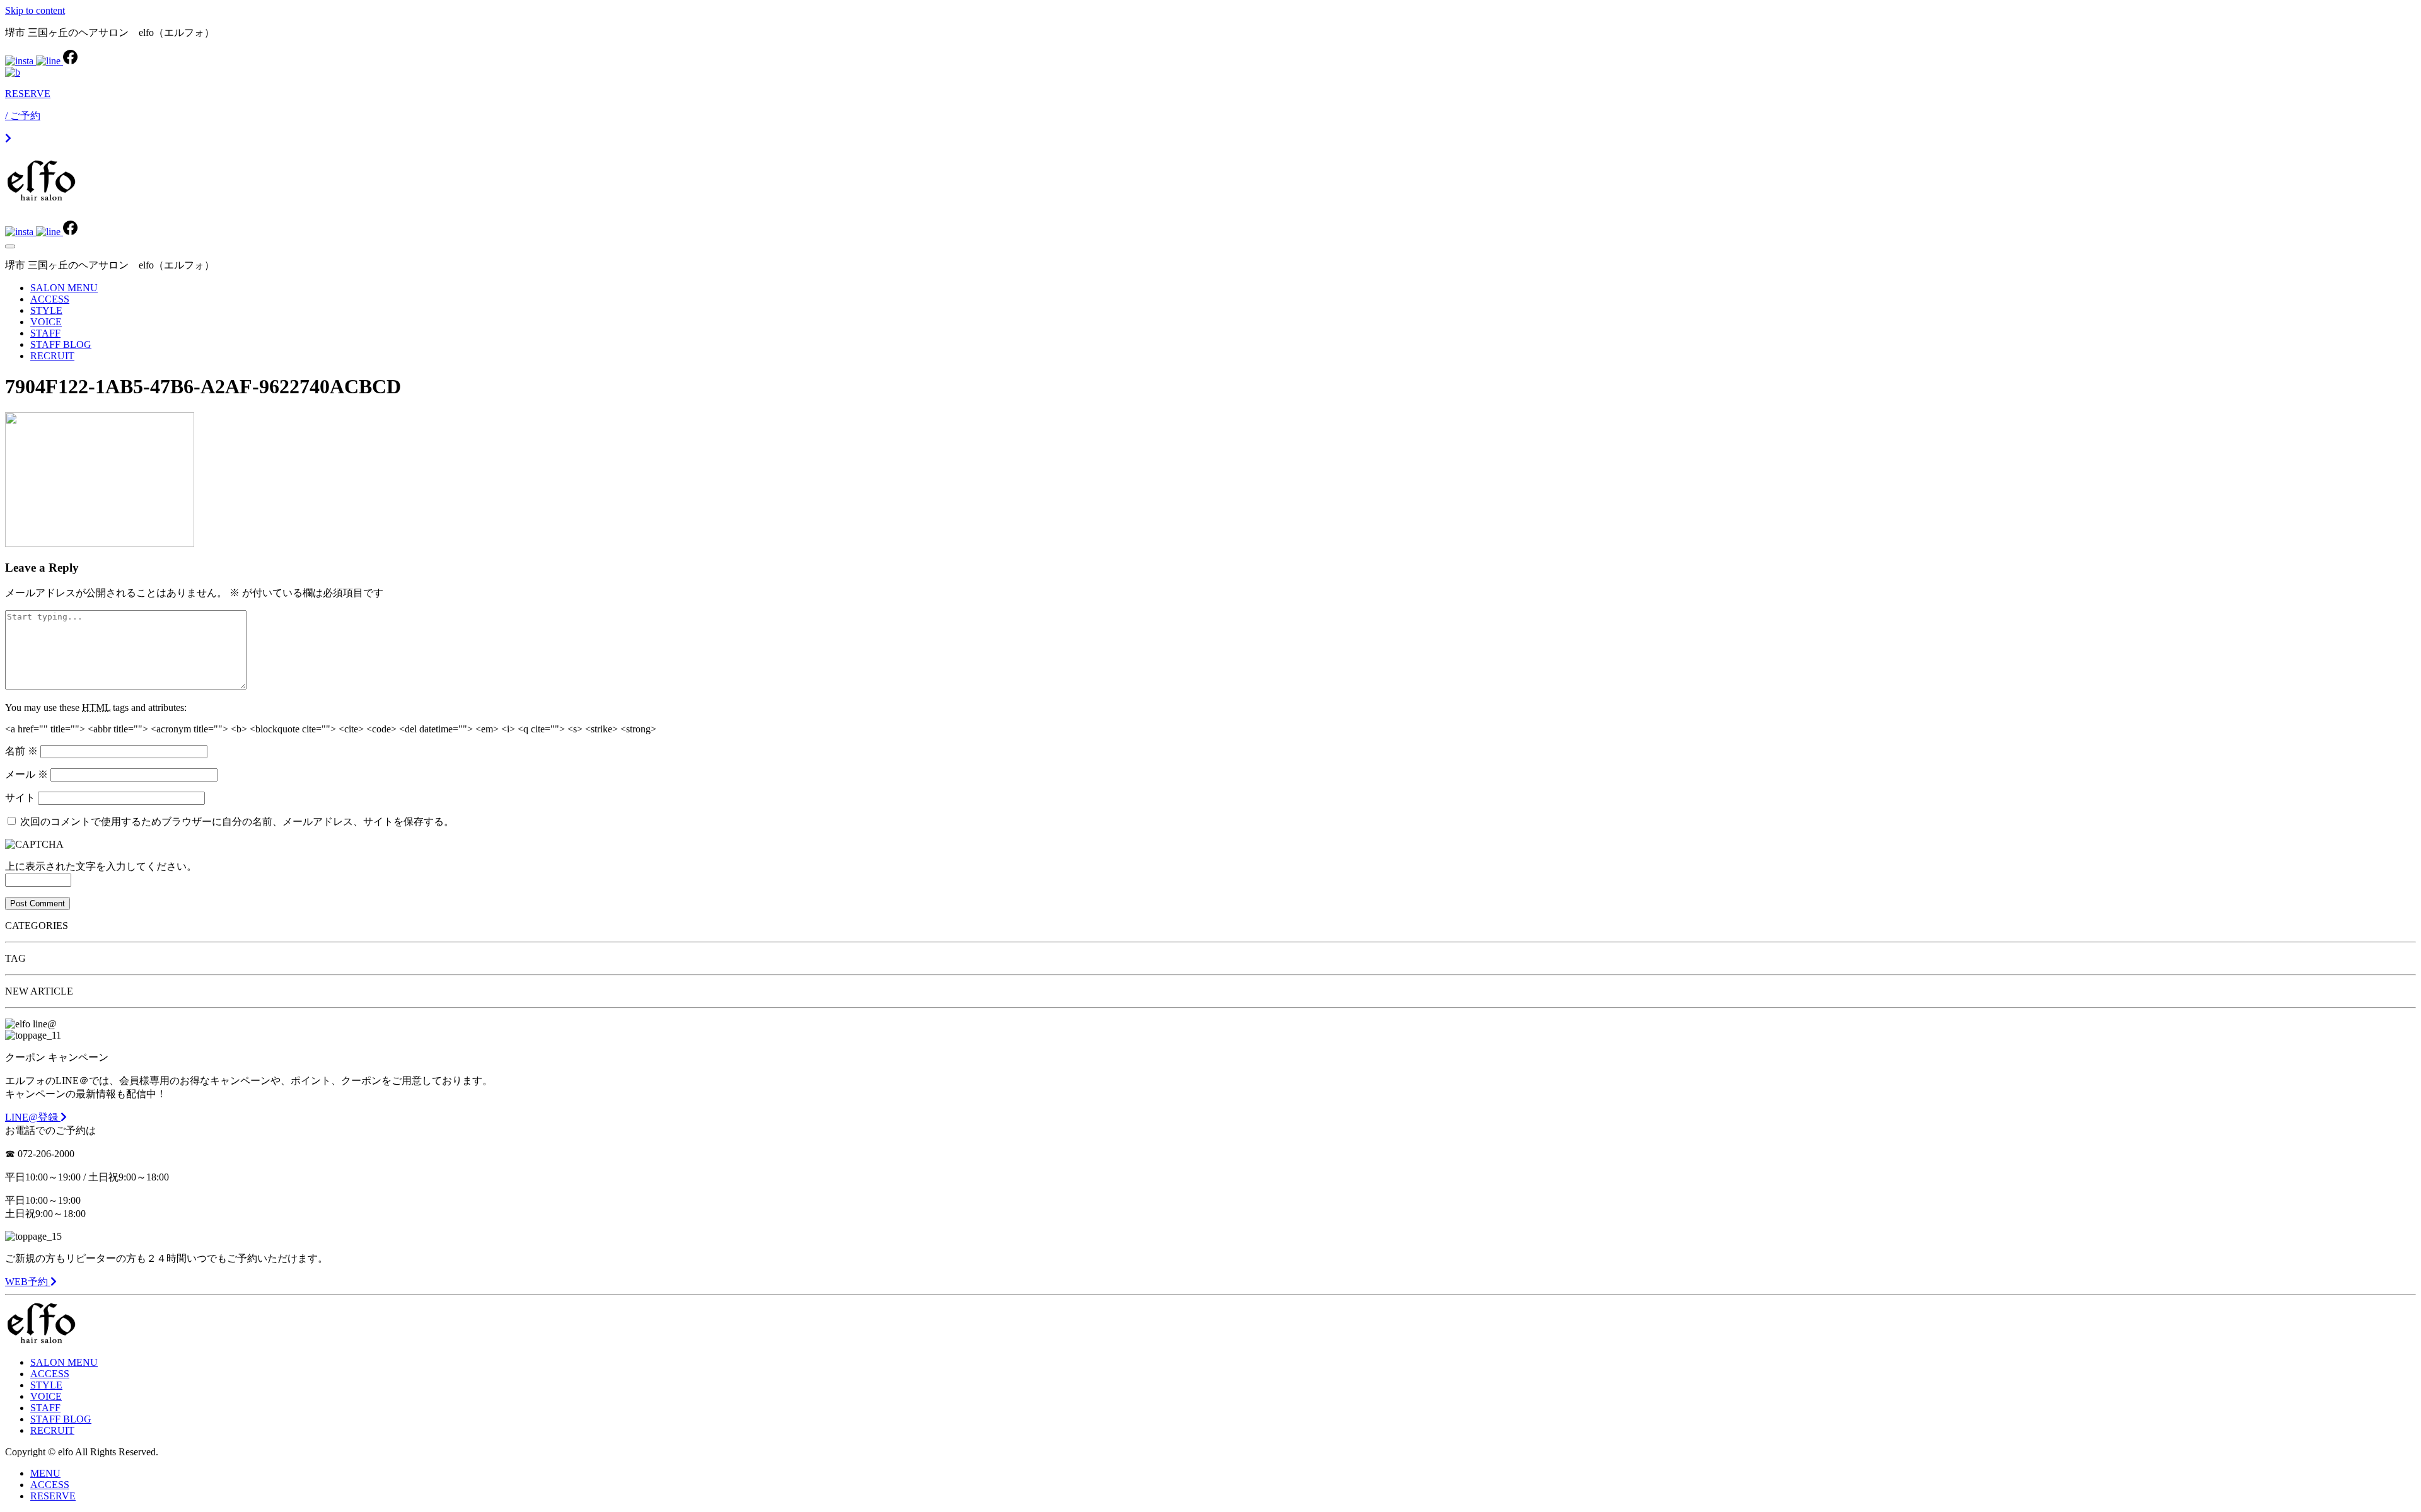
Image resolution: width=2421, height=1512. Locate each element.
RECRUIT (52, 356)
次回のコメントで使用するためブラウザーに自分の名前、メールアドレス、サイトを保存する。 (237, 822)
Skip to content (35, 10)
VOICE (46, 322)
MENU (45, 1473)
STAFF (45, 333)
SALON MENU (64, 288)
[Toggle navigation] (10, 246)
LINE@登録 (33, 1117)
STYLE (46, 310)
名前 (21, 751)
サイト (20, 798)
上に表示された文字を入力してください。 (101, 866)
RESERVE (53, 1496)
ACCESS (50, 299)
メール (26, 774)
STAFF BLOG (61, 344)
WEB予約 (28, 1282)
